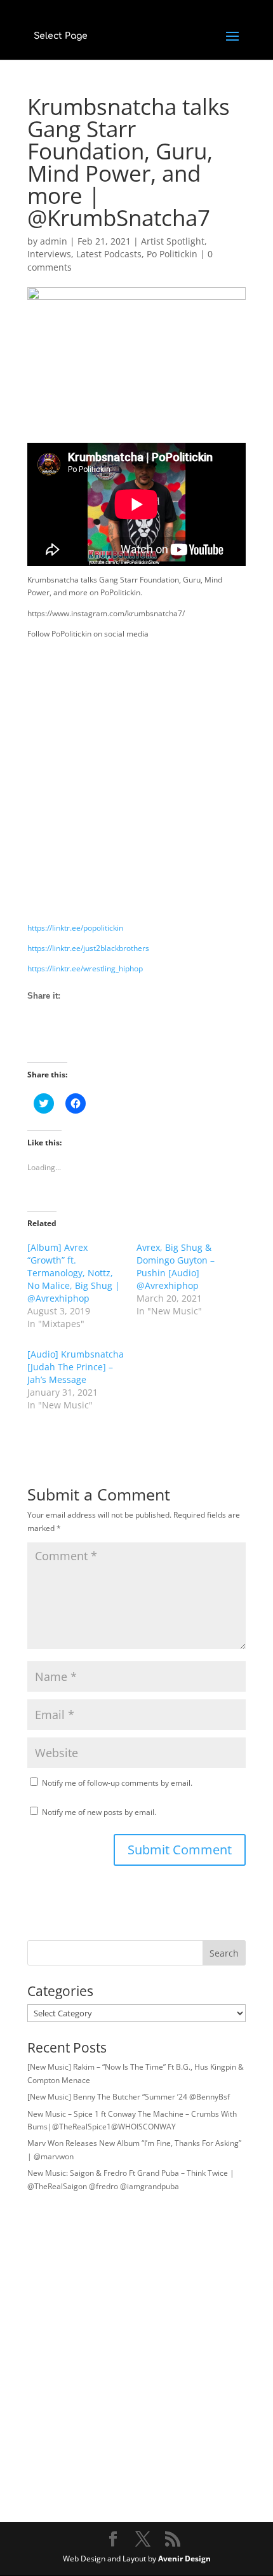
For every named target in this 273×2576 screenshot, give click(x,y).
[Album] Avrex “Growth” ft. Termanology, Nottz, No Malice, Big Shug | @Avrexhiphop (74, 1273)
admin (54, 241)
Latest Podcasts (109, 254)
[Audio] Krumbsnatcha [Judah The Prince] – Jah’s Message (76, 1367)
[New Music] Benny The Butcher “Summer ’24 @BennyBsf (129, 2097)
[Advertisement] (136, 785)
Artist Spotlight (173, 241)
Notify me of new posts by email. (99, 1812)
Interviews (49, 254)
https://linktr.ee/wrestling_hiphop (85, 968)
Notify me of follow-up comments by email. (117, 1783)
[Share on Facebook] (37, 1039)
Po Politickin (172, 254)
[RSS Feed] (84, 1039)
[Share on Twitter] (61, 1039)
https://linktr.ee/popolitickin (75, 928)
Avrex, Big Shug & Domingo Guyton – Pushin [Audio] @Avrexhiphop (176, 1266)
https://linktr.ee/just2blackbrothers (88, 948)
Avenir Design (184, 2559)
